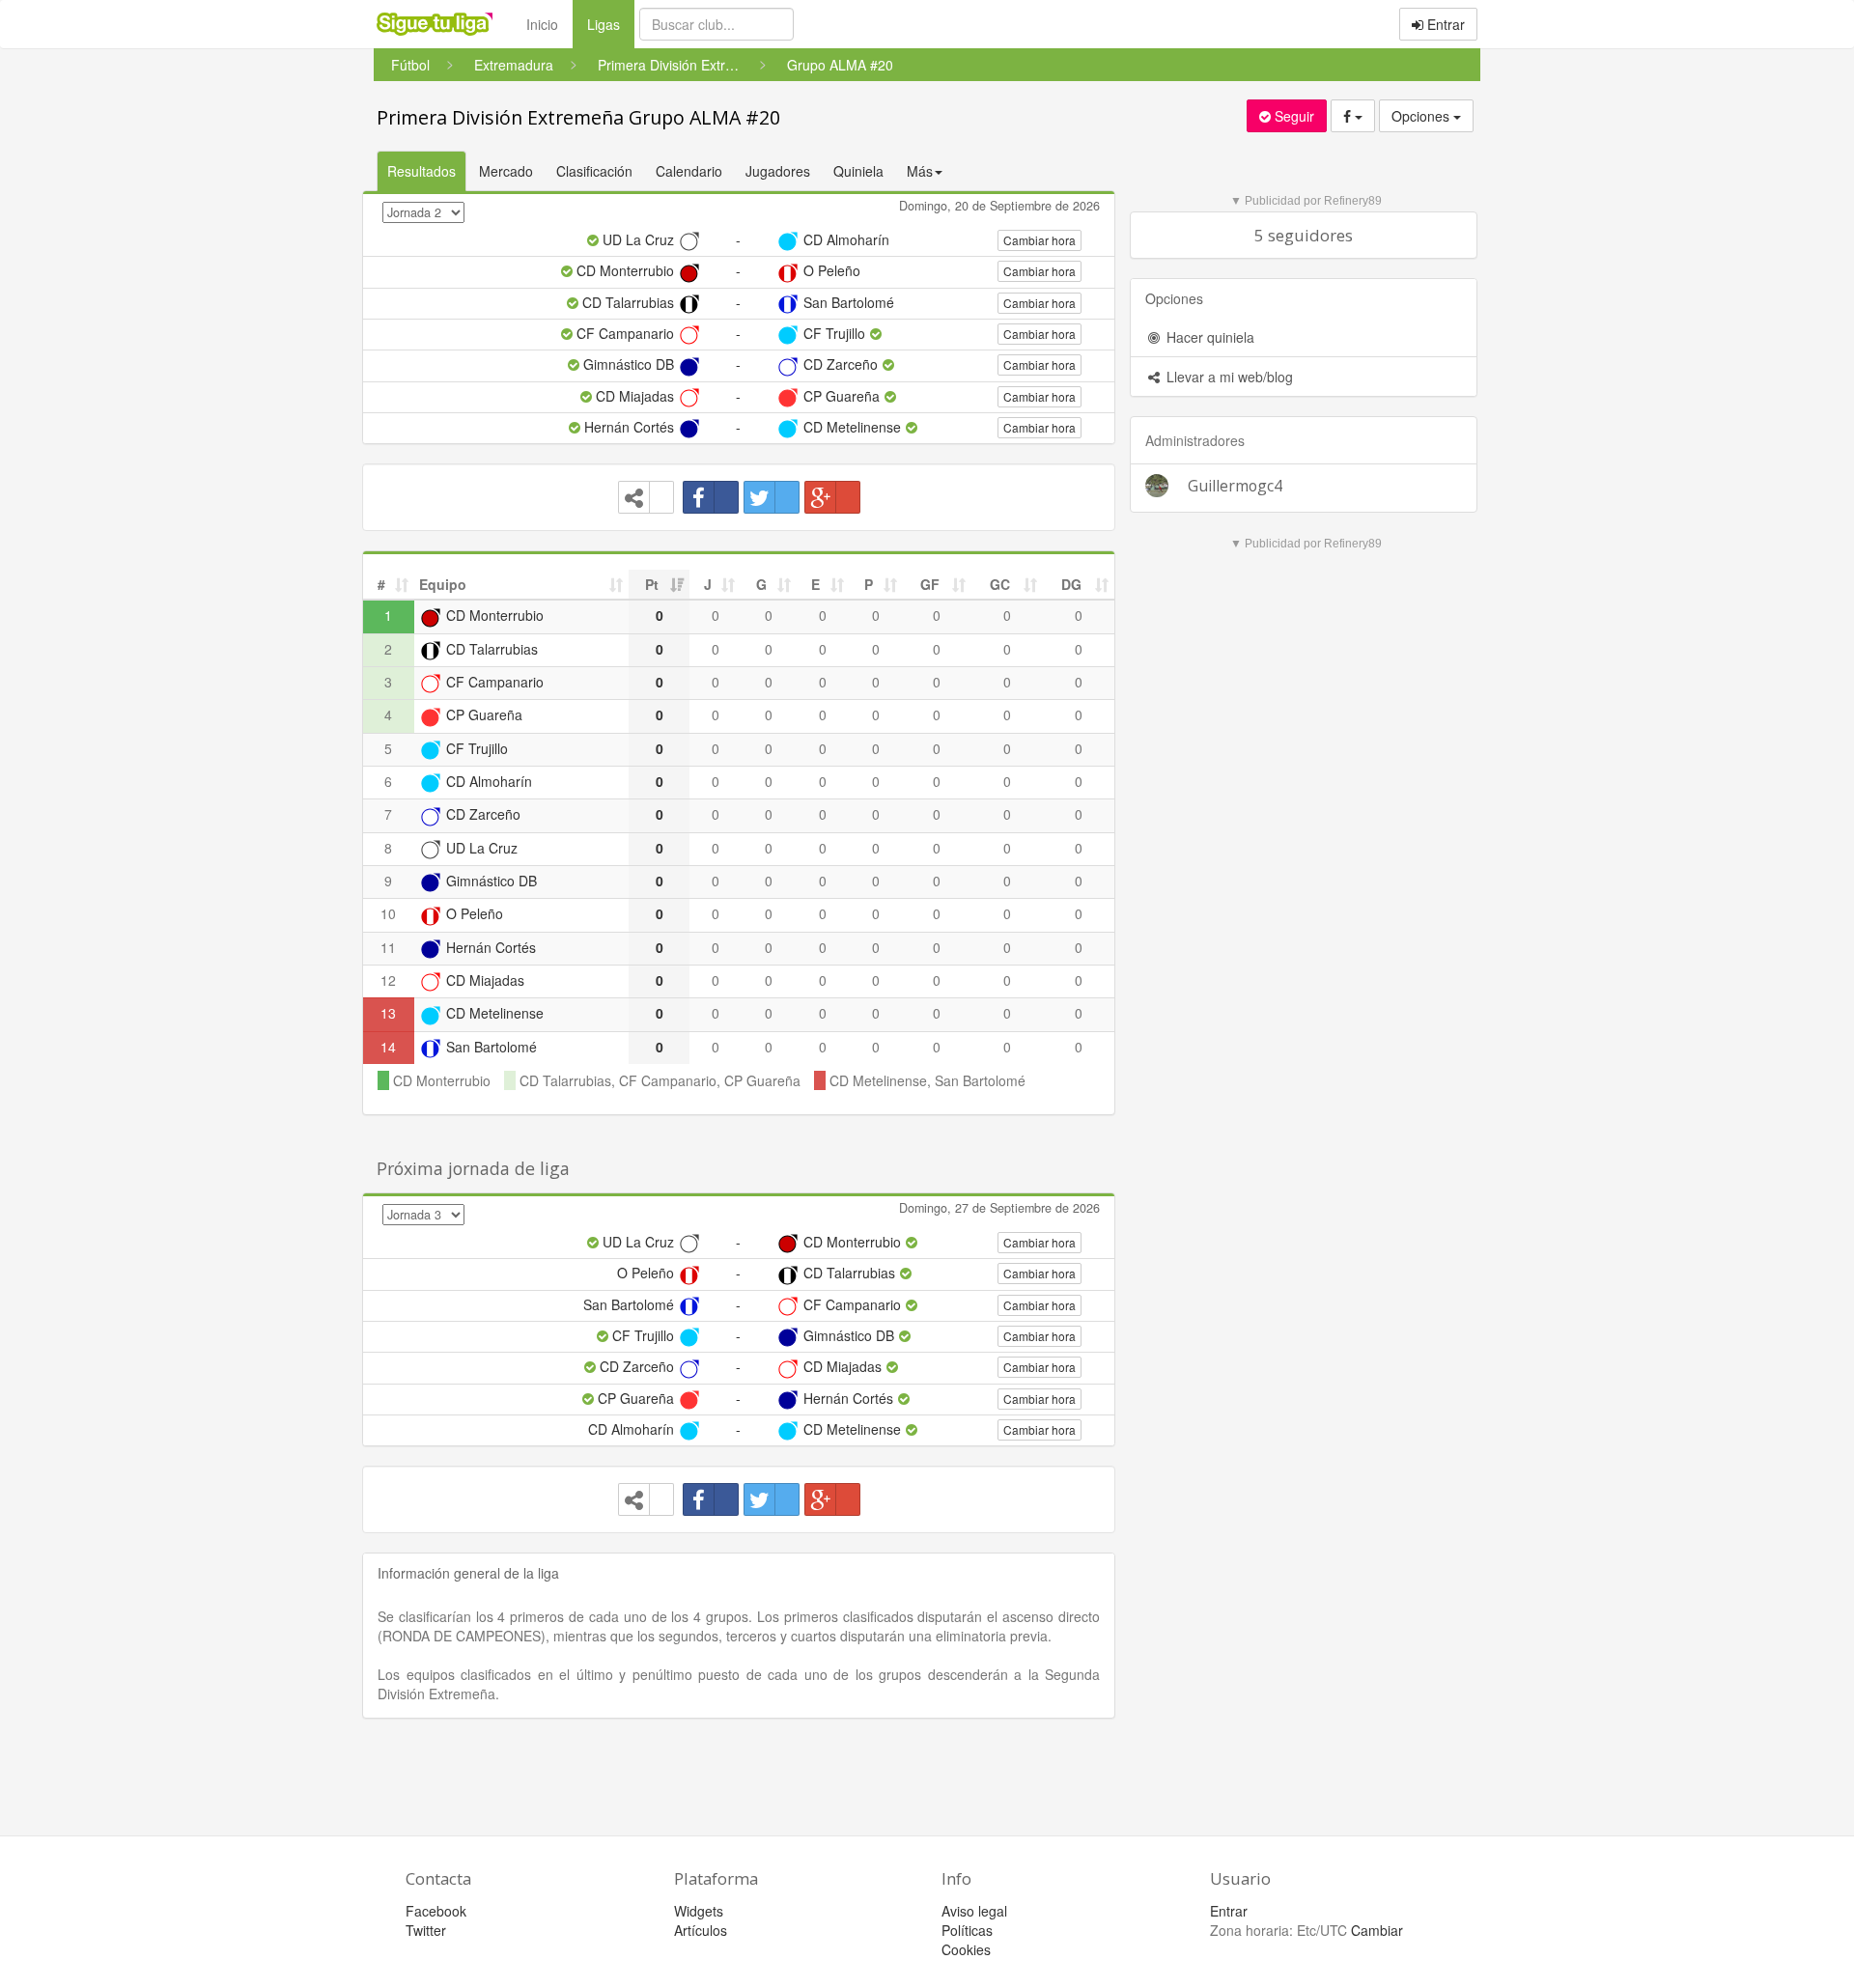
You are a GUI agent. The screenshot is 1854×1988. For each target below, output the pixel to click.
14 (388, 1047)
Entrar (1444, 24)
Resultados (421, 171)
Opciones (1422, 116)
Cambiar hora (1039, 240)
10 (388, 913)
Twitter (426, 1930)
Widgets (699, 1911)
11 (388, 947)
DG (1071, 584)
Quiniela (858, 171)
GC (1000, 584)
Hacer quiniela (1208, 337)
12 (388, 980)
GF (930, 584)
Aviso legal (974, 1911)
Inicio (542, 24)
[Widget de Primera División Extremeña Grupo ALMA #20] (646, 497)
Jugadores (778, 171)
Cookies (966, 1949)
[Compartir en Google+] (832, 497)
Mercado (506, 171)
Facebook (436, 1911)
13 (388, 1013)
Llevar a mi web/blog (1228, 377)
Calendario (689, 171)
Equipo (443, 584)
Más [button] (920, 171)
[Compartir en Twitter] (772, 497)
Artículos (701, 1930)
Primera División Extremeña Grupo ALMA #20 (578, 117)
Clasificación (594, 171)
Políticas (967, 1930)
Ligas (611, 24)
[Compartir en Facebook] (711, 497)
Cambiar (1377, 1930)
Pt (652, 584)
